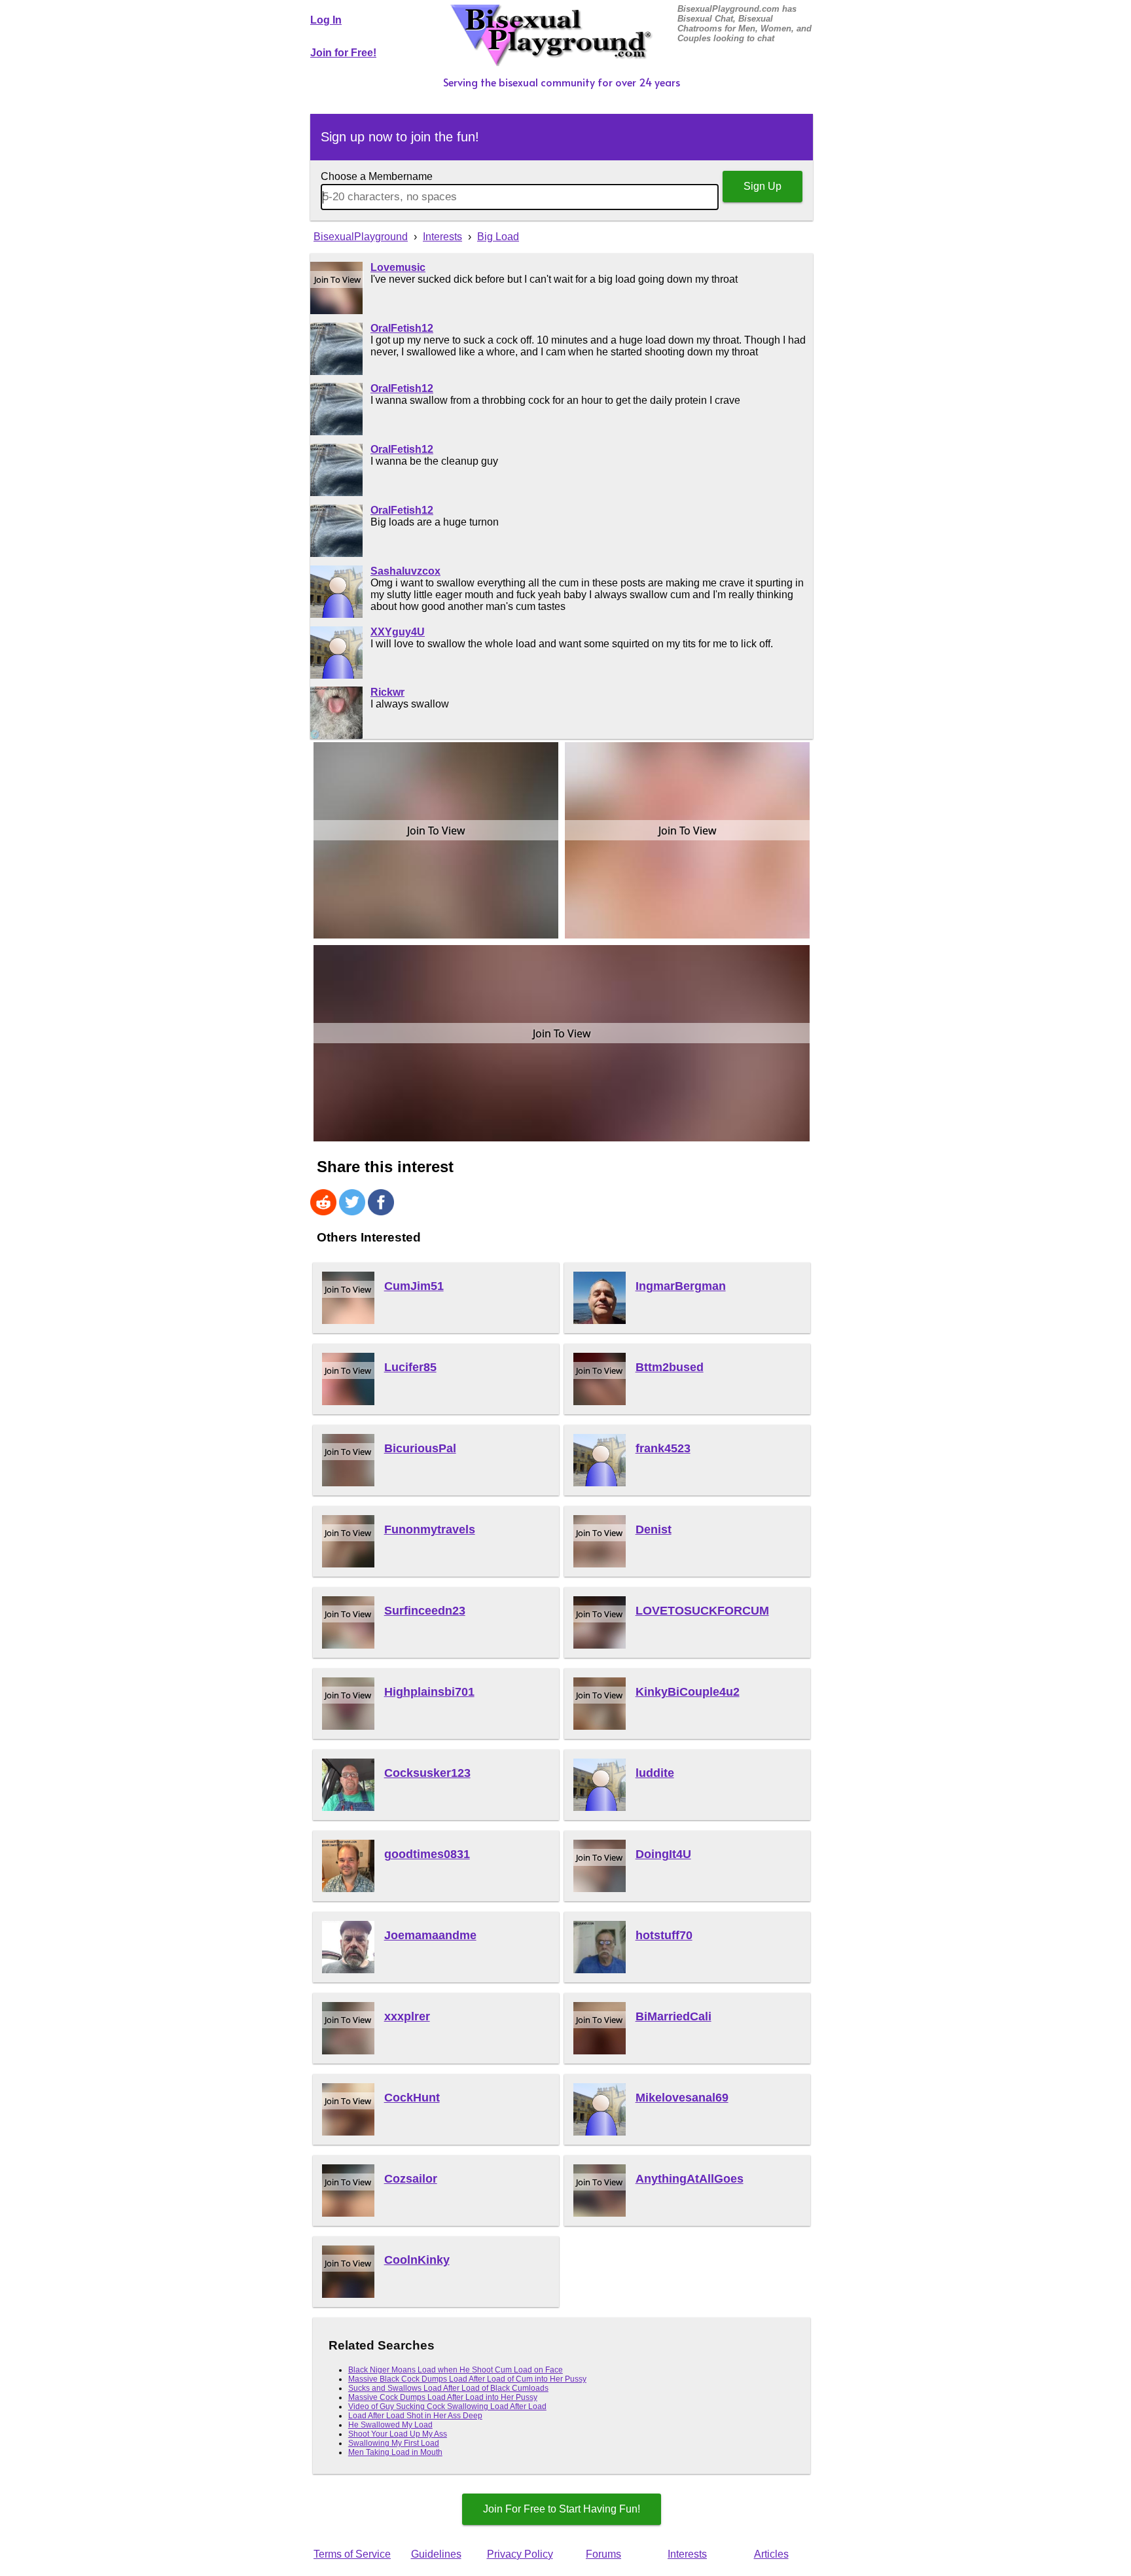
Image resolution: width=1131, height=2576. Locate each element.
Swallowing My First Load (394, 2443)
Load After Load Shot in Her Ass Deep (415, 2416)
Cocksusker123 (427, 1773)
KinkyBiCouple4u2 (688, 1692)
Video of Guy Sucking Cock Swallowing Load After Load (447, 2406)
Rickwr (387, 692)
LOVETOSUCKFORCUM (702, 1611)
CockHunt (412, 2098)
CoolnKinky (417, 2260)
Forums (603, 2554)
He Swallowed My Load (390, 2425)
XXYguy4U (398, 632)
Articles (771, 2554)
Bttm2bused (670, 1367)
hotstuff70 (664, 1935)
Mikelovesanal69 (682, 2098)
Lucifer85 (410, 1367)
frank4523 (663, 1448)
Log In (326, 20)
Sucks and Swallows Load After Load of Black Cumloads (448, 2388)
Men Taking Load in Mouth (395, 2452)
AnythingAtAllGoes (690, 2179)
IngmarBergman (681, 1286)
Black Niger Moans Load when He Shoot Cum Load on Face (456, 2370)
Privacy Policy (520, 2554)
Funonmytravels (430, 1529)
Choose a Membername (377, 176)
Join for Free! (343, 53)
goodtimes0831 (427, 1854)
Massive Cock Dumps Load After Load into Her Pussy (443, 2397)
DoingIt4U (663, 1854)
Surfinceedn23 (425, 1611)
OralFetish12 (402, 328)
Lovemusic (398, 267)
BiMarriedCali (673, 2016)
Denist (654, 1529)
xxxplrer (407, 2016)
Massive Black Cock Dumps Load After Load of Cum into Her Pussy (467, 2379)
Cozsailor (411, 2179)
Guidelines (436, 2554)
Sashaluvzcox (405, 571)
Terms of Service (352, 2554)
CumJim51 (414, 1286)
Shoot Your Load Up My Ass (398, 2434)
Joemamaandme (430, 1935)
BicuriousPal (420, 1448)
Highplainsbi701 (429, 1692)
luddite (655, 1773)
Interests (687, 2554)
